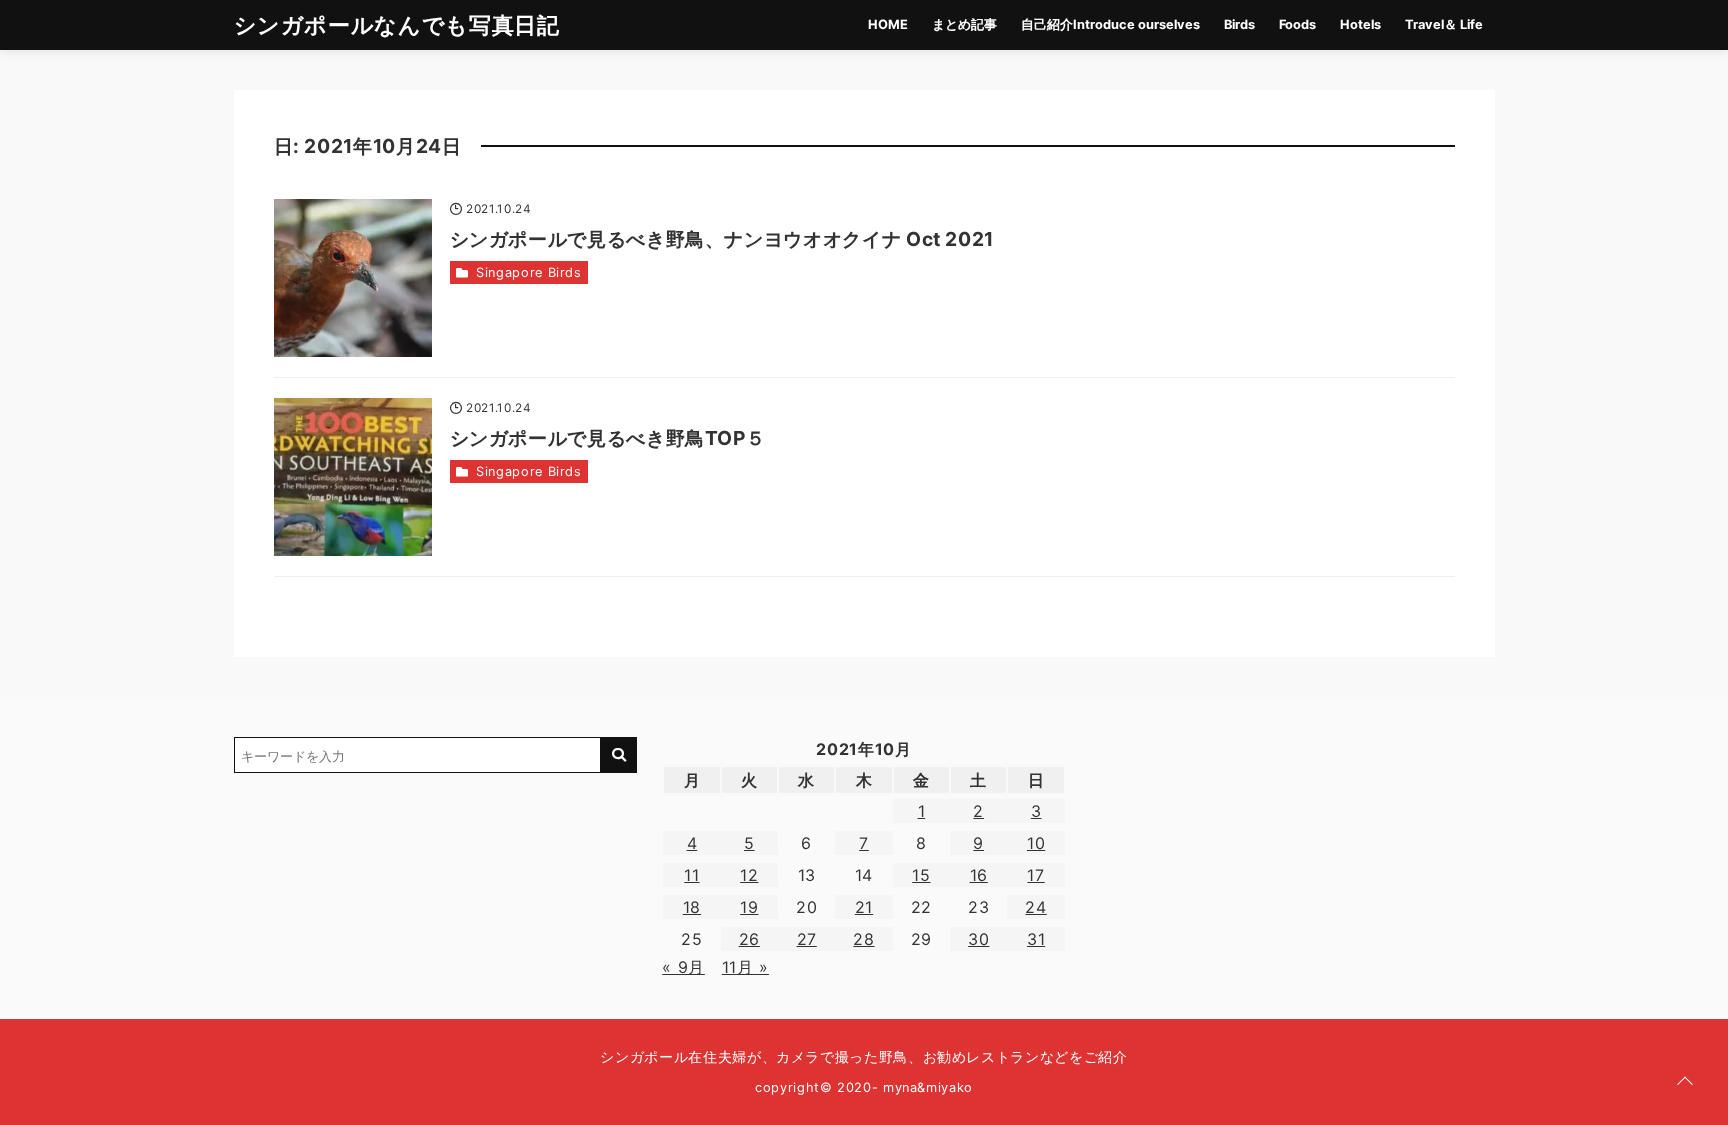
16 (979, 875)
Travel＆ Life (1444, 24)
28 (863, 939)
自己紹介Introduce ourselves (1110, 24)
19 (749, 907)
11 (691, 875)
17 (1035, 875)
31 (1036, 939)
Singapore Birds (529, 272)
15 (921, 875)
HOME (888, 24)
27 (807, 939)
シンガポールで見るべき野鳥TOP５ (608, 438)
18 (692, 907)
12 (749, 875)
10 (1036, 843)
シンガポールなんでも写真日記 (397, 24)
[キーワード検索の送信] (619, 755)
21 (864, 907)
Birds (1239, 24)
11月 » (745, 967)
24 (1035, 907)
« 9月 (683, 967)
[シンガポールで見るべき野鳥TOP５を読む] (353, 477)
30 (978, 939)
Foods (1297, 24)
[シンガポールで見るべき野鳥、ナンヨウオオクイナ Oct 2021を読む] (353, 278)
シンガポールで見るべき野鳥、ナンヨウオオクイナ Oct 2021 (722, 239)
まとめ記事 (964, 24)
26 (749, 939)
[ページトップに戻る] (1685, 1082)
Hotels (1360, 24)
